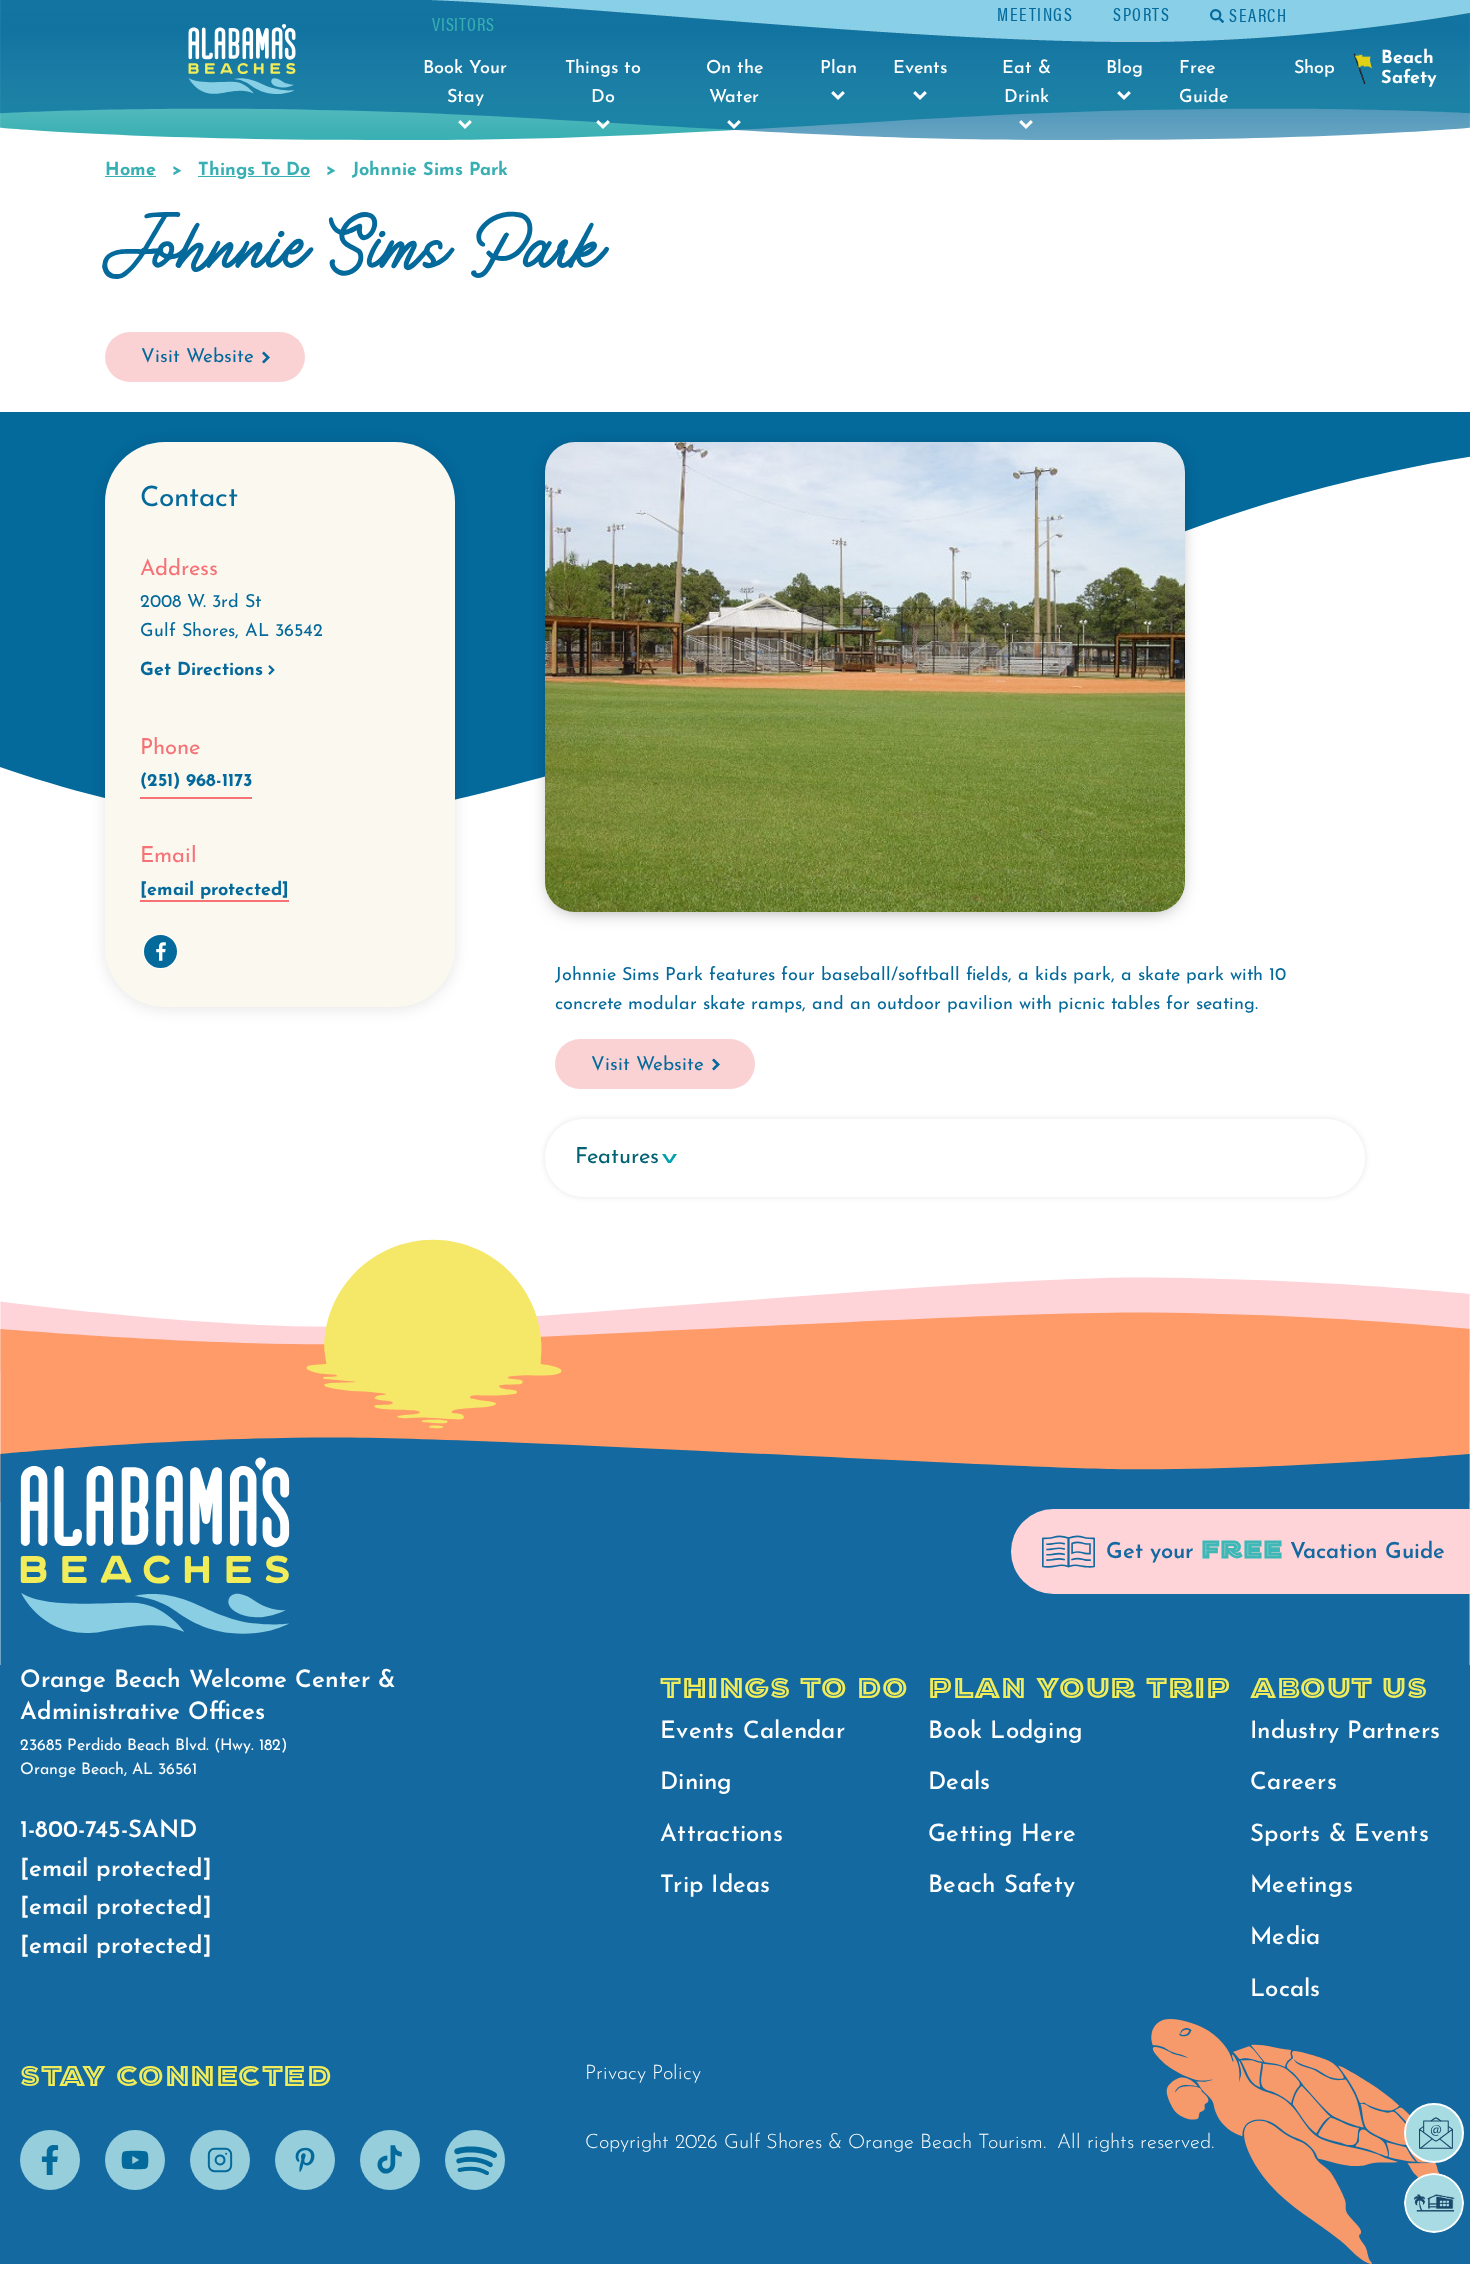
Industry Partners (1345, 1732)
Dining (696, 1783)
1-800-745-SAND (108, 1831)
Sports (1141, 13)
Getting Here (1002, 1835)
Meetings (1035, 13)
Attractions (721, 1835)
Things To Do (254, 171)
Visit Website (197, 357)
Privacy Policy (643, 2074)
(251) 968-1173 (196, 782)
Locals (1285, 1990)
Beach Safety (1001, 1886)
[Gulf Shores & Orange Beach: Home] (242, 64)
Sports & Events (1339, 1835)
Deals (959, 1783)
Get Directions (201, 671)
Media (1285, 1938)
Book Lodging (1005, 1732)
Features (617, 1157)
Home (130, 171)
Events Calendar (752, 1732)
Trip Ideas (715, 1886)
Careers (1293, 1783)
